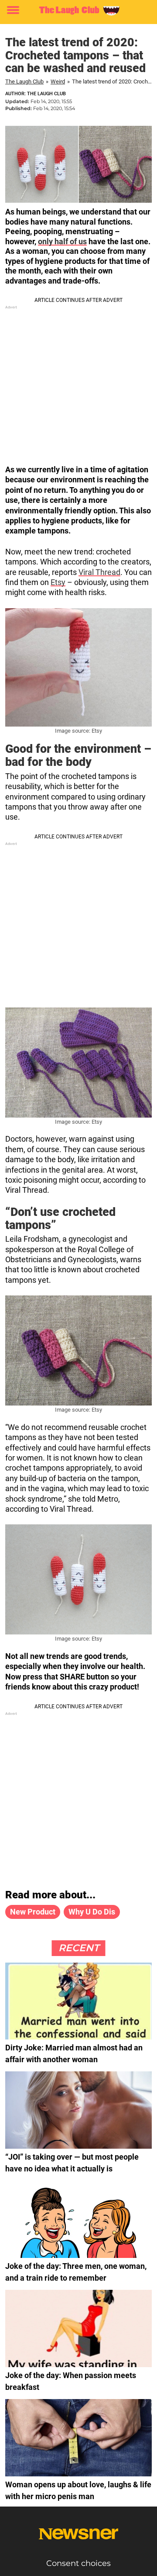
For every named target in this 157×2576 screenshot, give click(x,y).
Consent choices (78, 2563)
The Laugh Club (24, 81)
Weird (58, 81)
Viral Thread (99, 572)
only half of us (62, 241)
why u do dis (92, 1912)
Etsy (58, 582)
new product (33, 1912)
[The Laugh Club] (78, 10)
